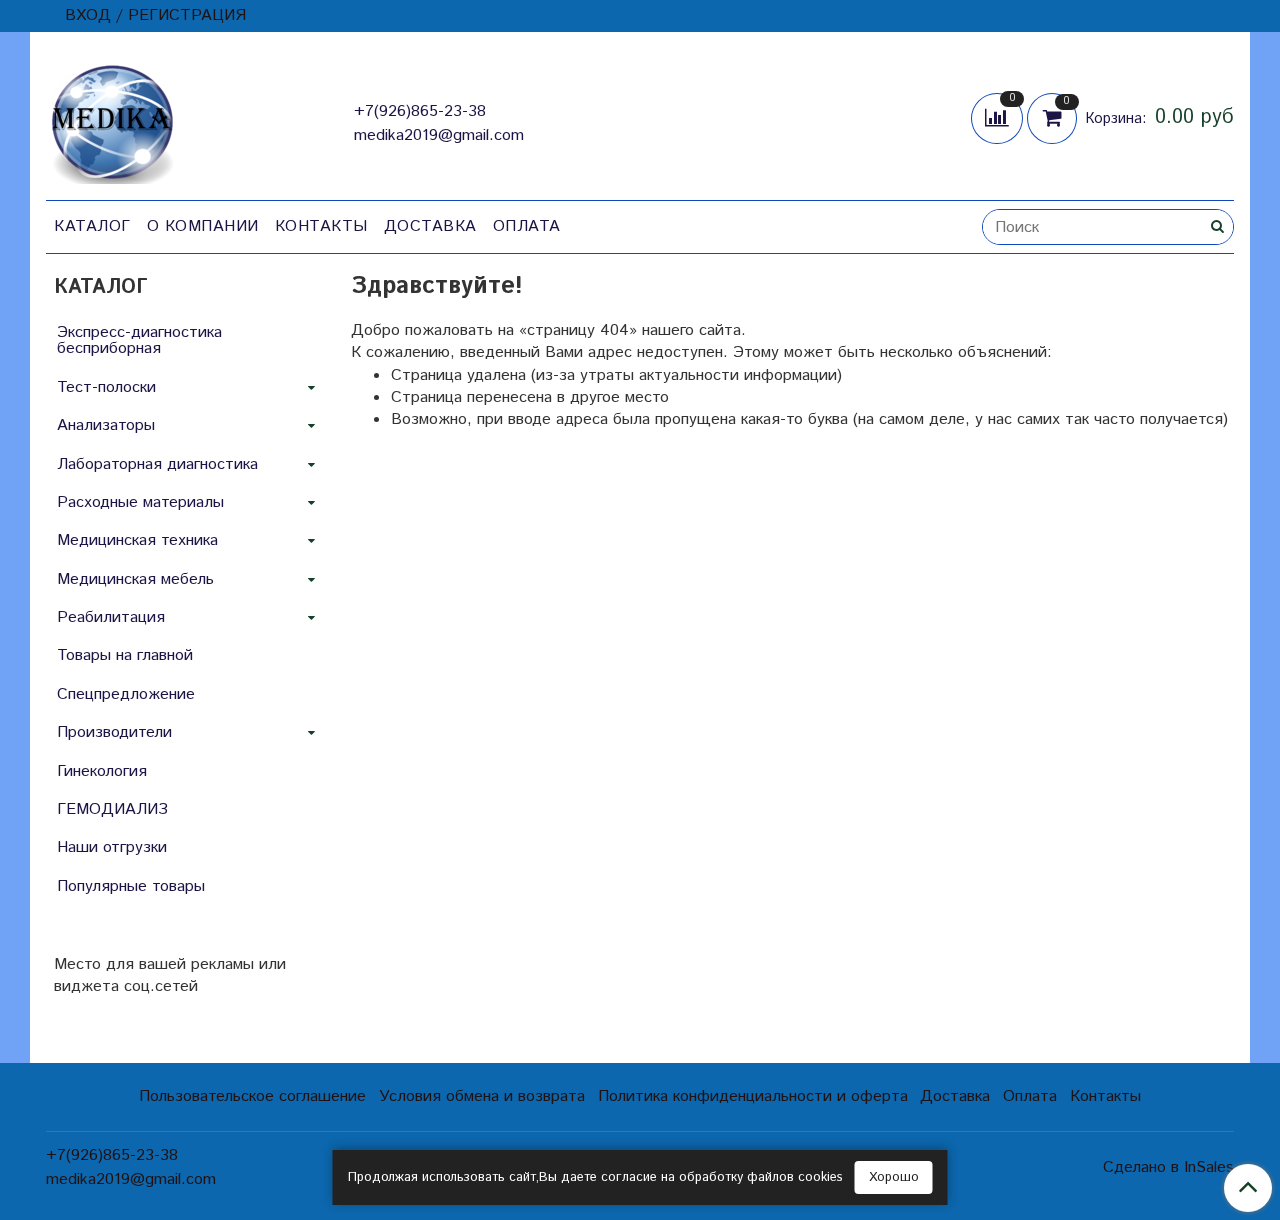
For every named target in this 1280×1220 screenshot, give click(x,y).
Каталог (92, 226)
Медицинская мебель (135, 579)
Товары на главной (125, 655)
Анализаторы (106, 425)
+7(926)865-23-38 (420, 111)
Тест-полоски (106, 387)
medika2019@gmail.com (439, 135)
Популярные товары (131, 886)
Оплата (527, 226)
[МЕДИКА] (112, 119)
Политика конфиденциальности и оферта (753, 1096)
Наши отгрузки (112, 847)
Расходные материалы (140, 502)
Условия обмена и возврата (482, 1096)
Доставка (430, 226)
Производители (114, 732)
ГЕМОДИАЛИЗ (112, 809)
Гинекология (102, 771)
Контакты (321, 226)
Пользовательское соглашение (252, 1096)
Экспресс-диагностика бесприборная (139, 340)
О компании (203, 226)
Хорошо (894, 1177)
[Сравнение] (999, 117)
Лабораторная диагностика (157, 464)
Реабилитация (111, 617)
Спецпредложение (126, 694)
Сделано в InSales (1168, 1168)
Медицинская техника (137, 540)
